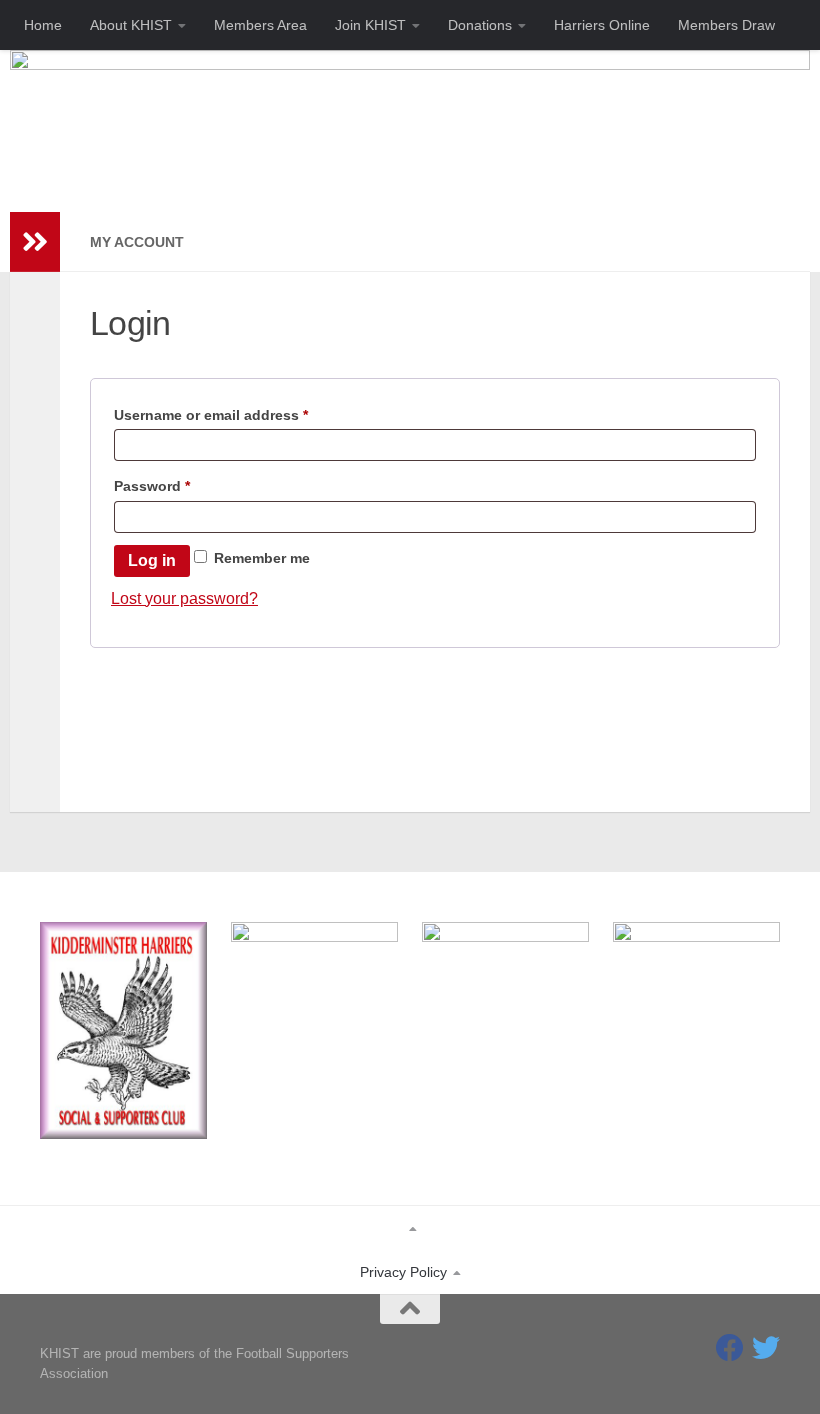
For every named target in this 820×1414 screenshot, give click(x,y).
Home (43, 25)
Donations (480, 25)
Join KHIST (370, 25)
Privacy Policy (403, 1272)
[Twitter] (766, 1348)
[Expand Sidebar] (35, 242)
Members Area (260, 25)
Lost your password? (184, 598)
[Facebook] (730, 1348)
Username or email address (241, 414)
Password (182, 485)
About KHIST (131, 25)
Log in (152, 560)
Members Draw (726, 25)
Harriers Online (602, 25)
